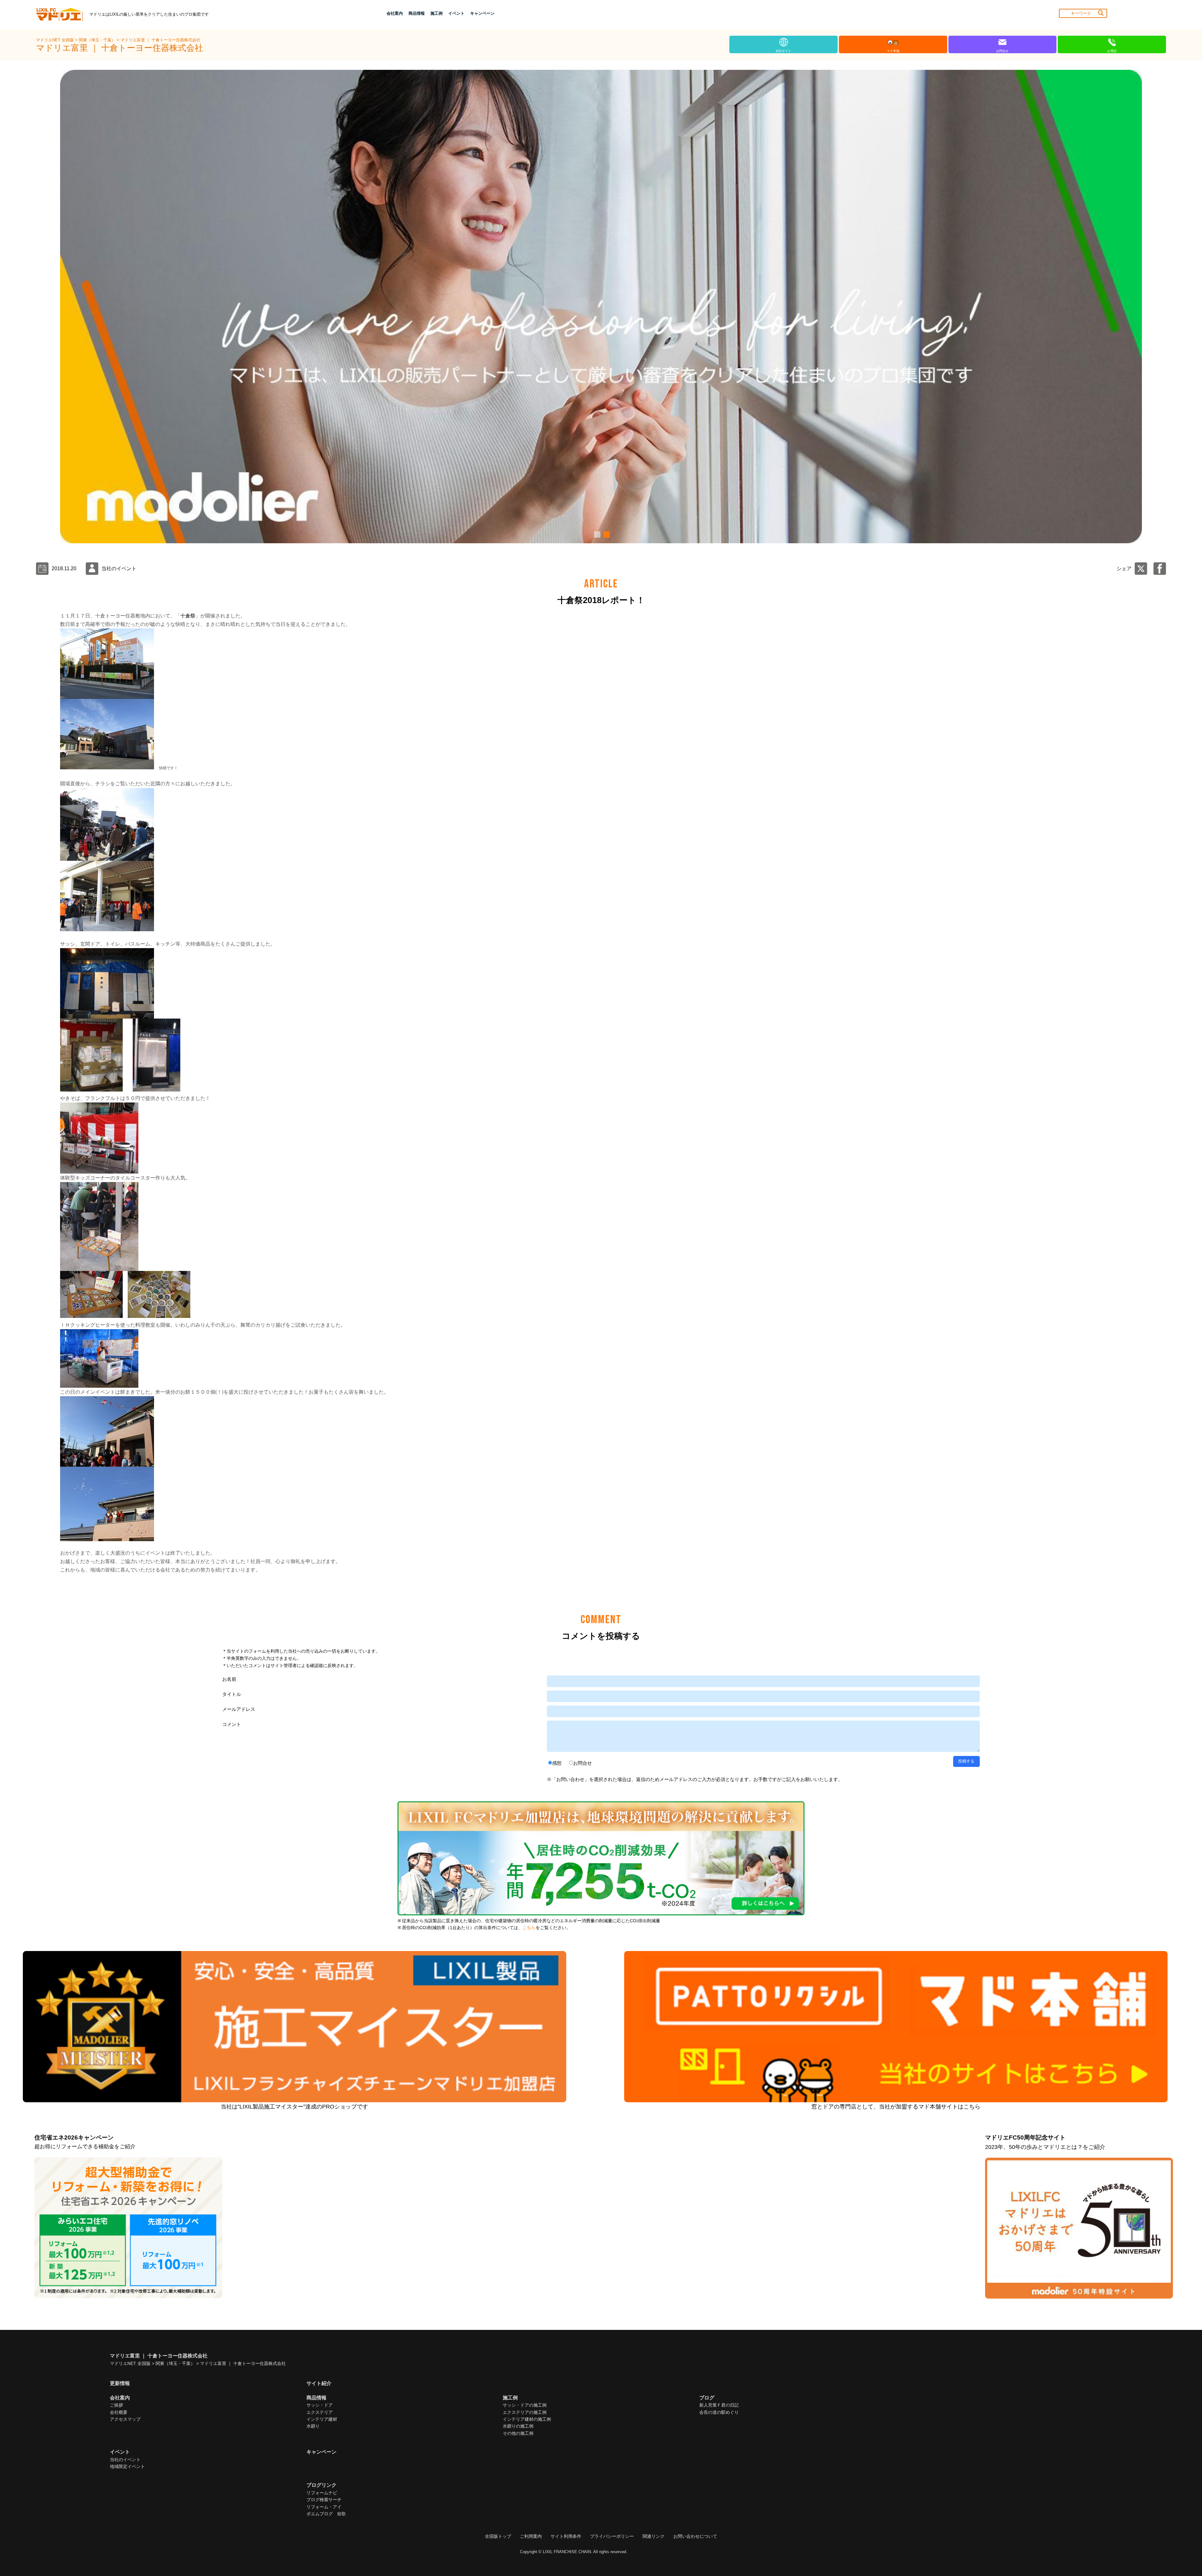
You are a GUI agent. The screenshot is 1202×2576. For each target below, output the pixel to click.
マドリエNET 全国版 (56, 40)
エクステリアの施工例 (525, 2412)
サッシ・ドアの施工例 (525, 2405)
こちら (529, 1928)
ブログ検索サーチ (324, 2500)
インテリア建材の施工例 (527, 2419)
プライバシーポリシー (612, 2536)
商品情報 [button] (417, 13)
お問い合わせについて (695, 2536)
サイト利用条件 (566, 2536)
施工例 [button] (437, 13)
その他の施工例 (518, 2433)
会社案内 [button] (395, 13)
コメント (232, 1724)
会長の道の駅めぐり (719, 2412)
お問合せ (583, 1763)
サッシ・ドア (320, 2405)
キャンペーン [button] (482, 13)
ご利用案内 (531, 2536)
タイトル (232, 1694)
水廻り (313, 2426)
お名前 (229, 1679)
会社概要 (119, 2412)
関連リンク (654, 2536)
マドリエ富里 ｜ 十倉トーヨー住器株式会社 (160, 40)
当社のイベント (125, 2460)
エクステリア (320, 2412)
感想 (557, 1763)
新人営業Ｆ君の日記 (719, 2405)
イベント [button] (456, 13)
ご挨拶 (116, 2405)
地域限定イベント (127, 2466)
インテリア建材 (322, 2419)
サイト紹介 (319, 2383)
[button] (596, 534)
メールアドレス (239, 1709)
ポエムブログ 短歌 (326, 2514)
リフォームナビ (322, 2493)
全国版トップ (498, 2536)
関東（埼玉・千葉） (98, 40)
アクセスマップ (125, 2419)
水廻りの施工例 (518, 2426)
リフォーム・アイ (324, 2507)
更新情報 (120, 2383)
